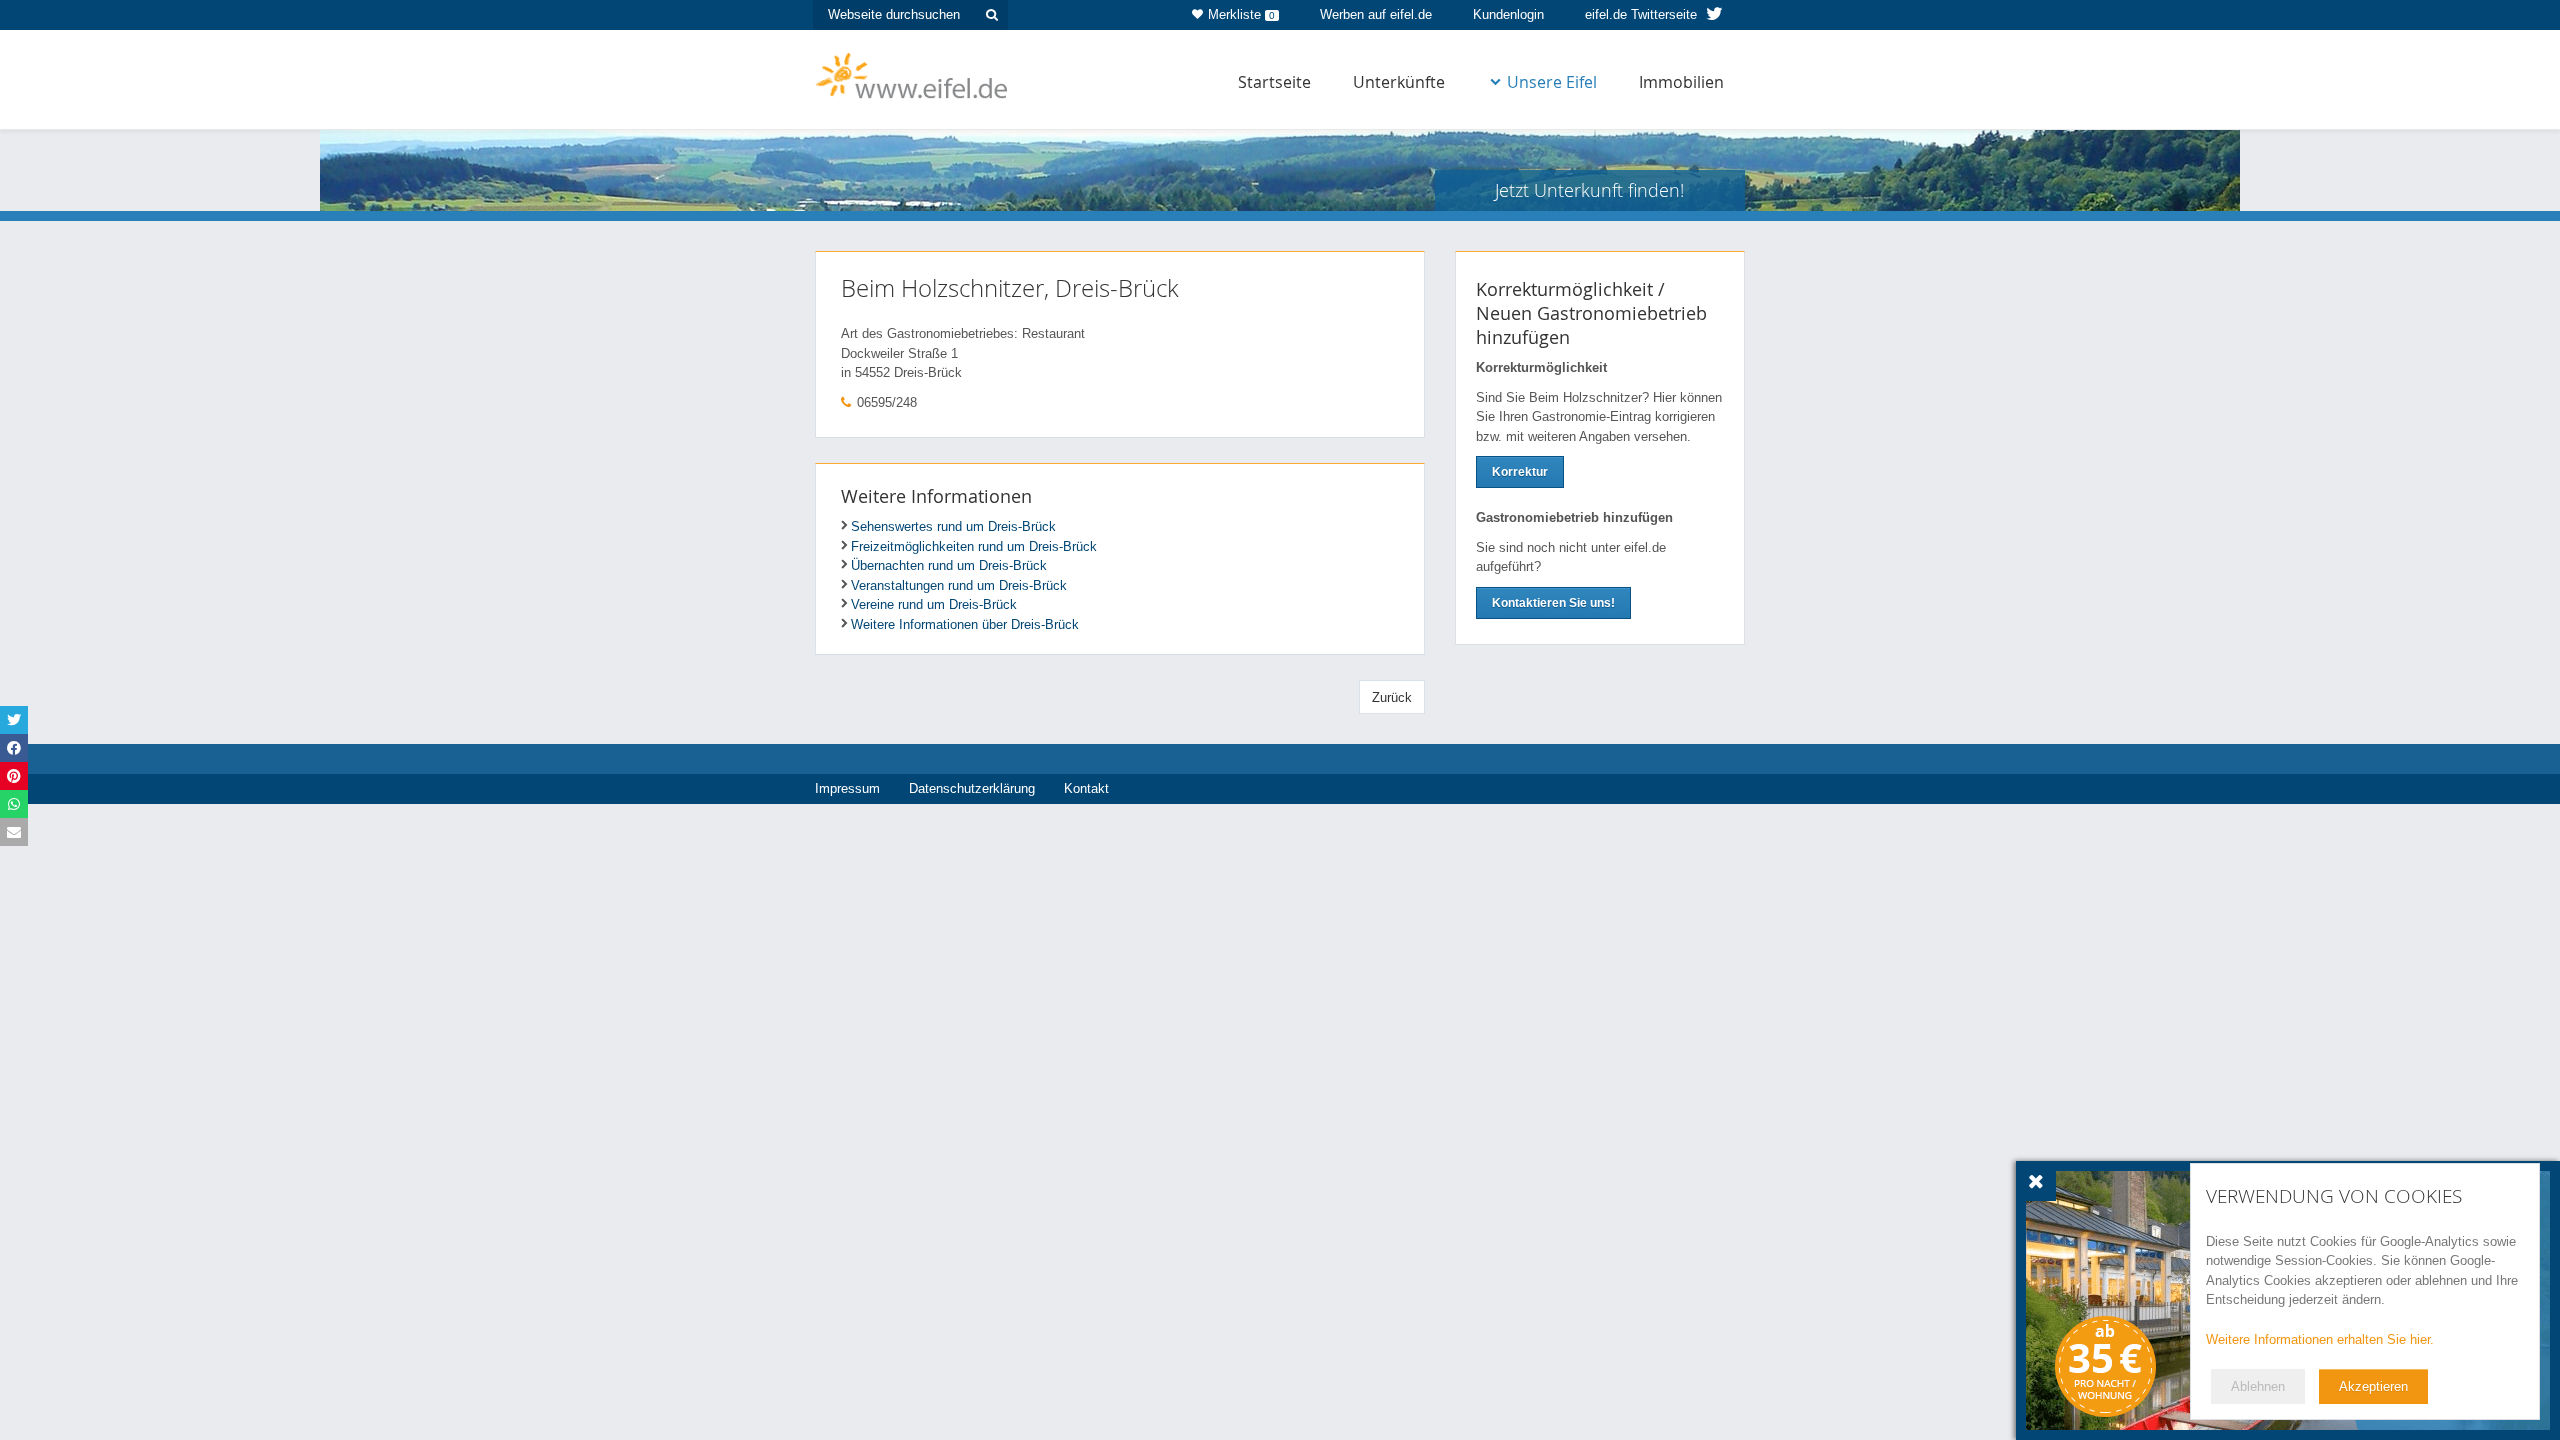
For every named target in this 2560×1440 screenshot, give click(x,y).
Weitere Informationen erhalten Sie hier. (2320, 1339)
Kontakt (1086, 788)
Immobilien (1681, 82)
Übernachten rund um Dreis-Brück (949, 565)
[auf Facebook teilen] (14, 748)
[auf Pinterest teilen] (14, 776)
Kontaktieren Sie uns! (1553, 603)
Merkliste (1241, 14)
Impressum (847, 788)
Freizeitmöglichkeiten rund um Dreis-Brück (974, 546)
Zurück (1392, 697)
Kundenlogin (1508, 14)
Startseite (1274, 82)
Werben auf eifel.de (1376, 14)
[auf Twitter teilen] (14, 720)
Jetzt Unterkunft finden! (1589, 190)
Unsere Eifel (1552, 82)
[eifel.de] (912, 74)
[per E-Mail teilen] (14, 832)
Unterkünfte (1399, 82)
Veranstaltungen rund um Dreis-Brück (959, 585)
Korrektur (1520, 472)
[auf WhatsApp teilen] (14, 804)
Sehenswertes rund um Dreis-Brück (953, 526)
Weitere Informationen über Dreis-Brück (965, 624)
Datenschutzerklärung (972, 788)
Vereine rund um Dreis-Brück (934, 604)
